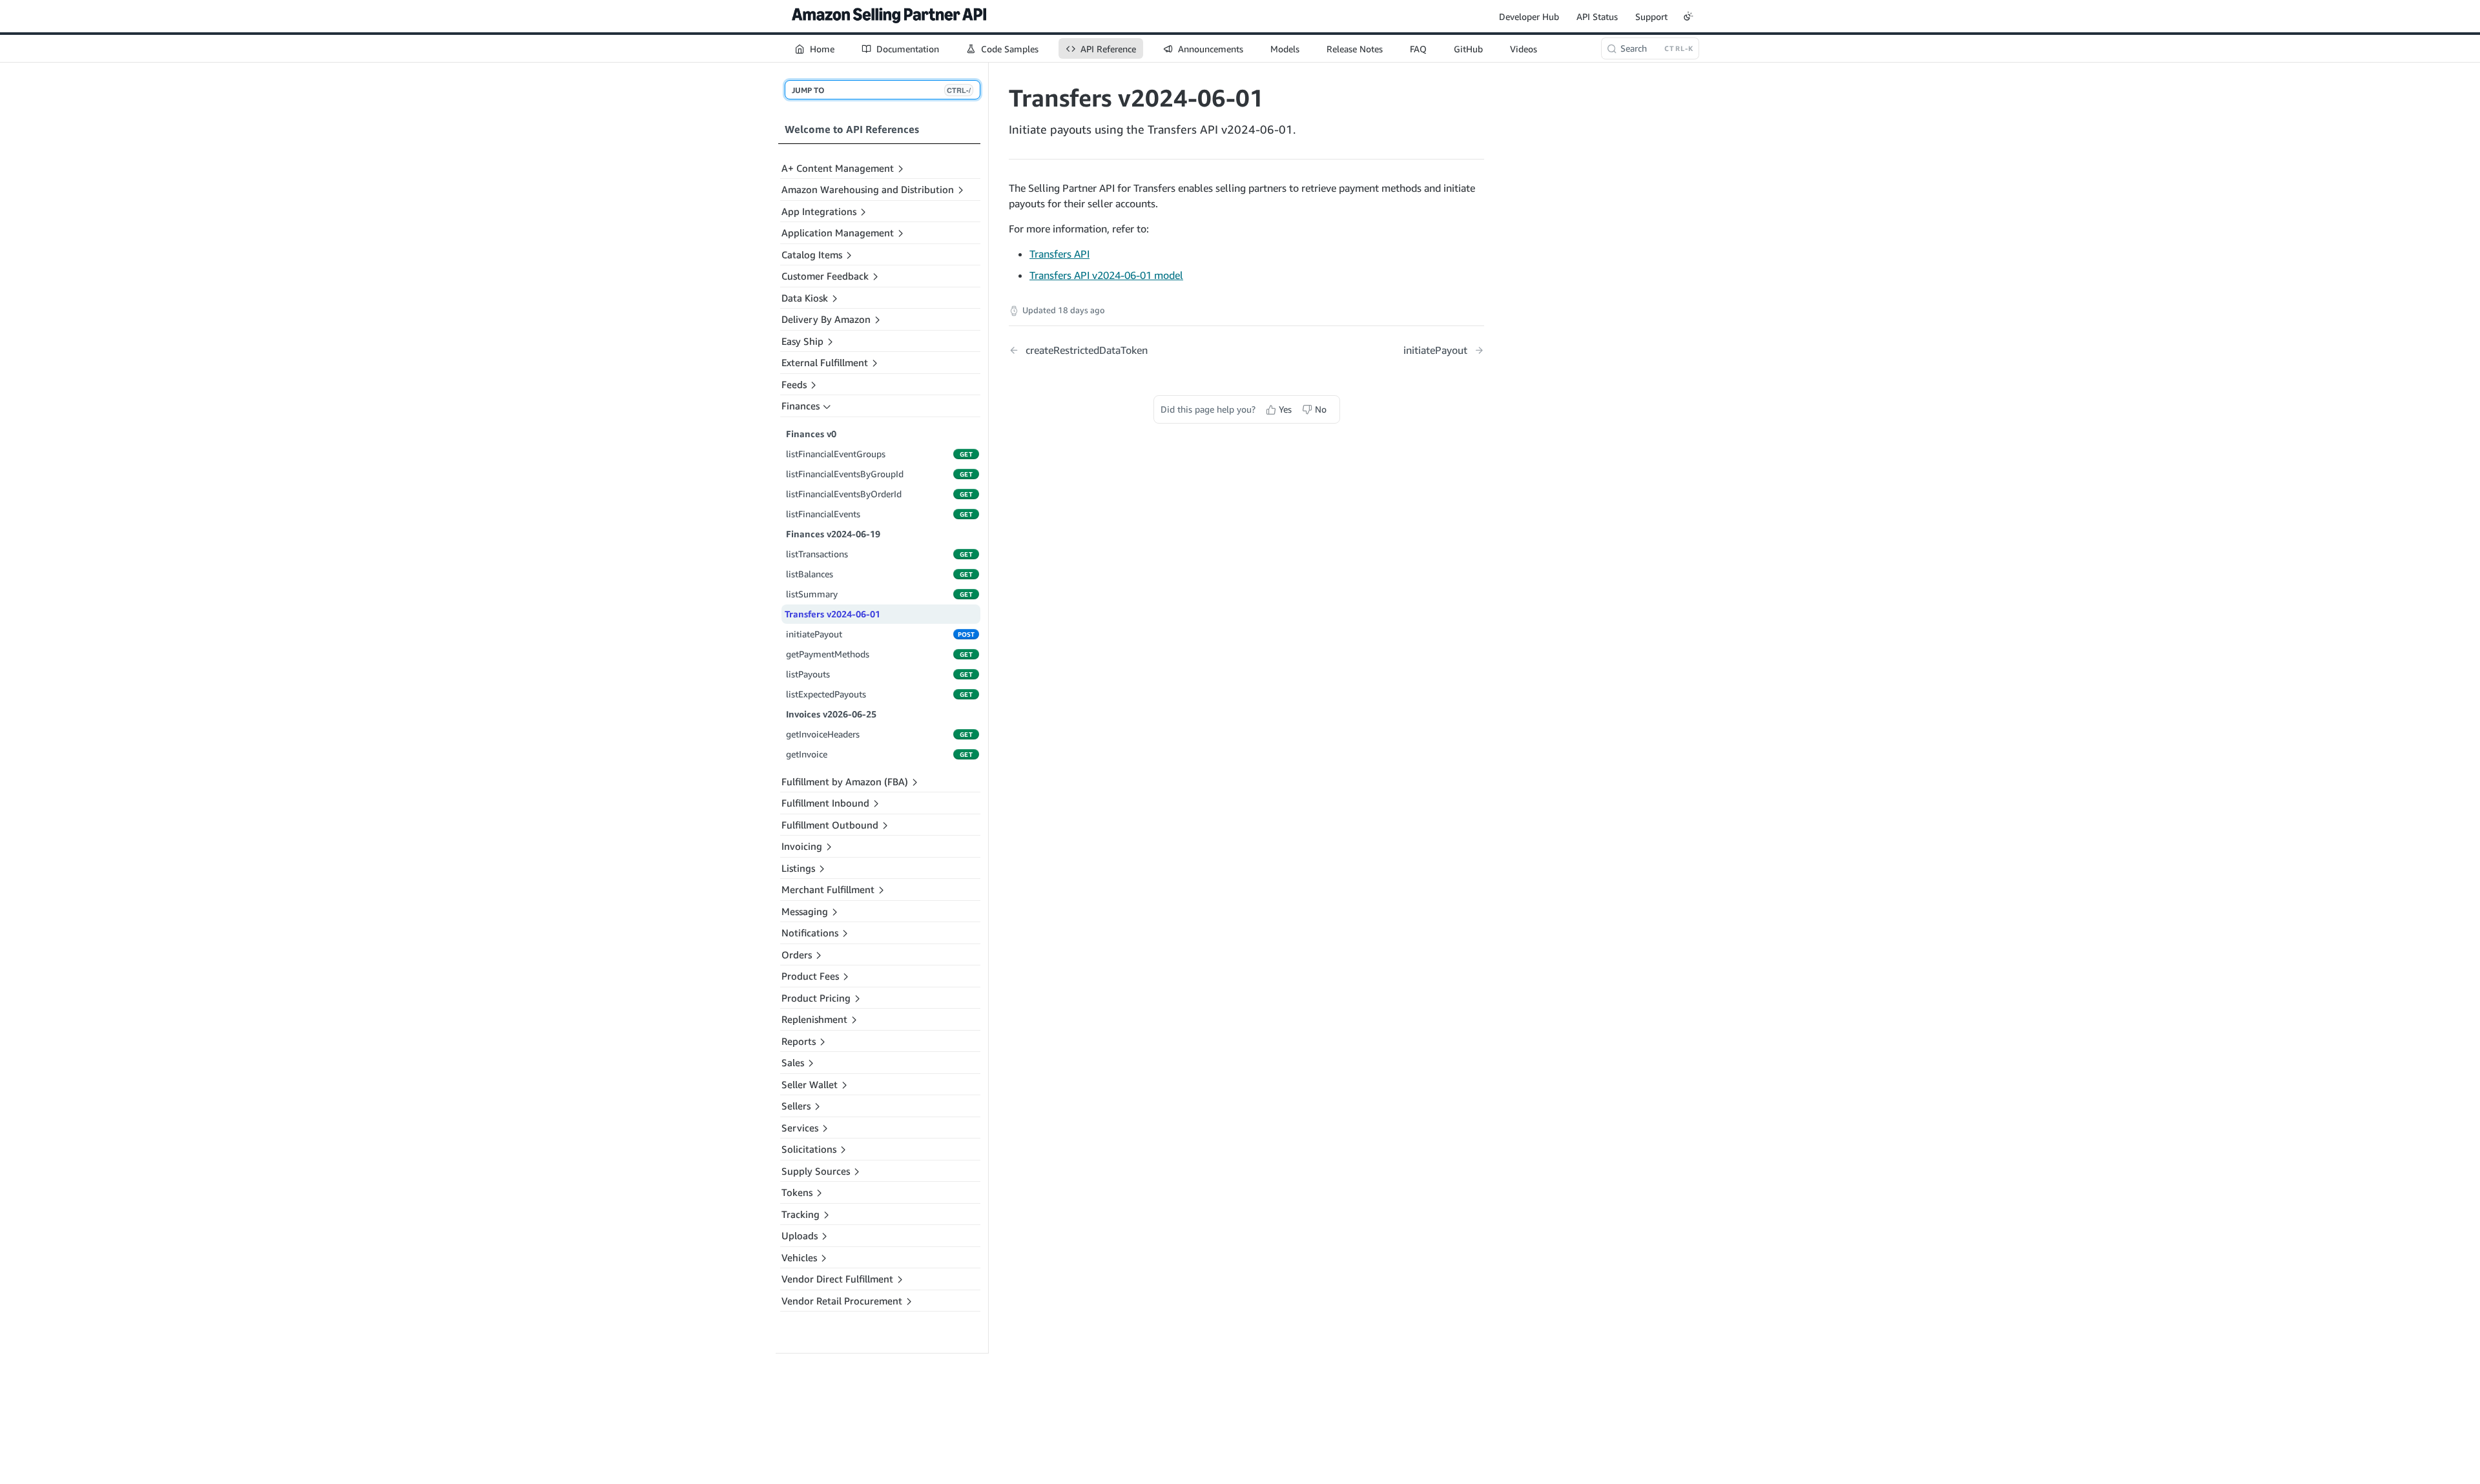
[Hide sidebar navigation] (986, 707)
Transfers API (1059, 254)
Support (1651, 16)
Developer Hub (1529, 16)
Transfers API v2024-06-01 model (1106, 275)
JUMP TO (881, 90)
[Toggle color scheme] (1688, 16)
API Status (1597, 16)
